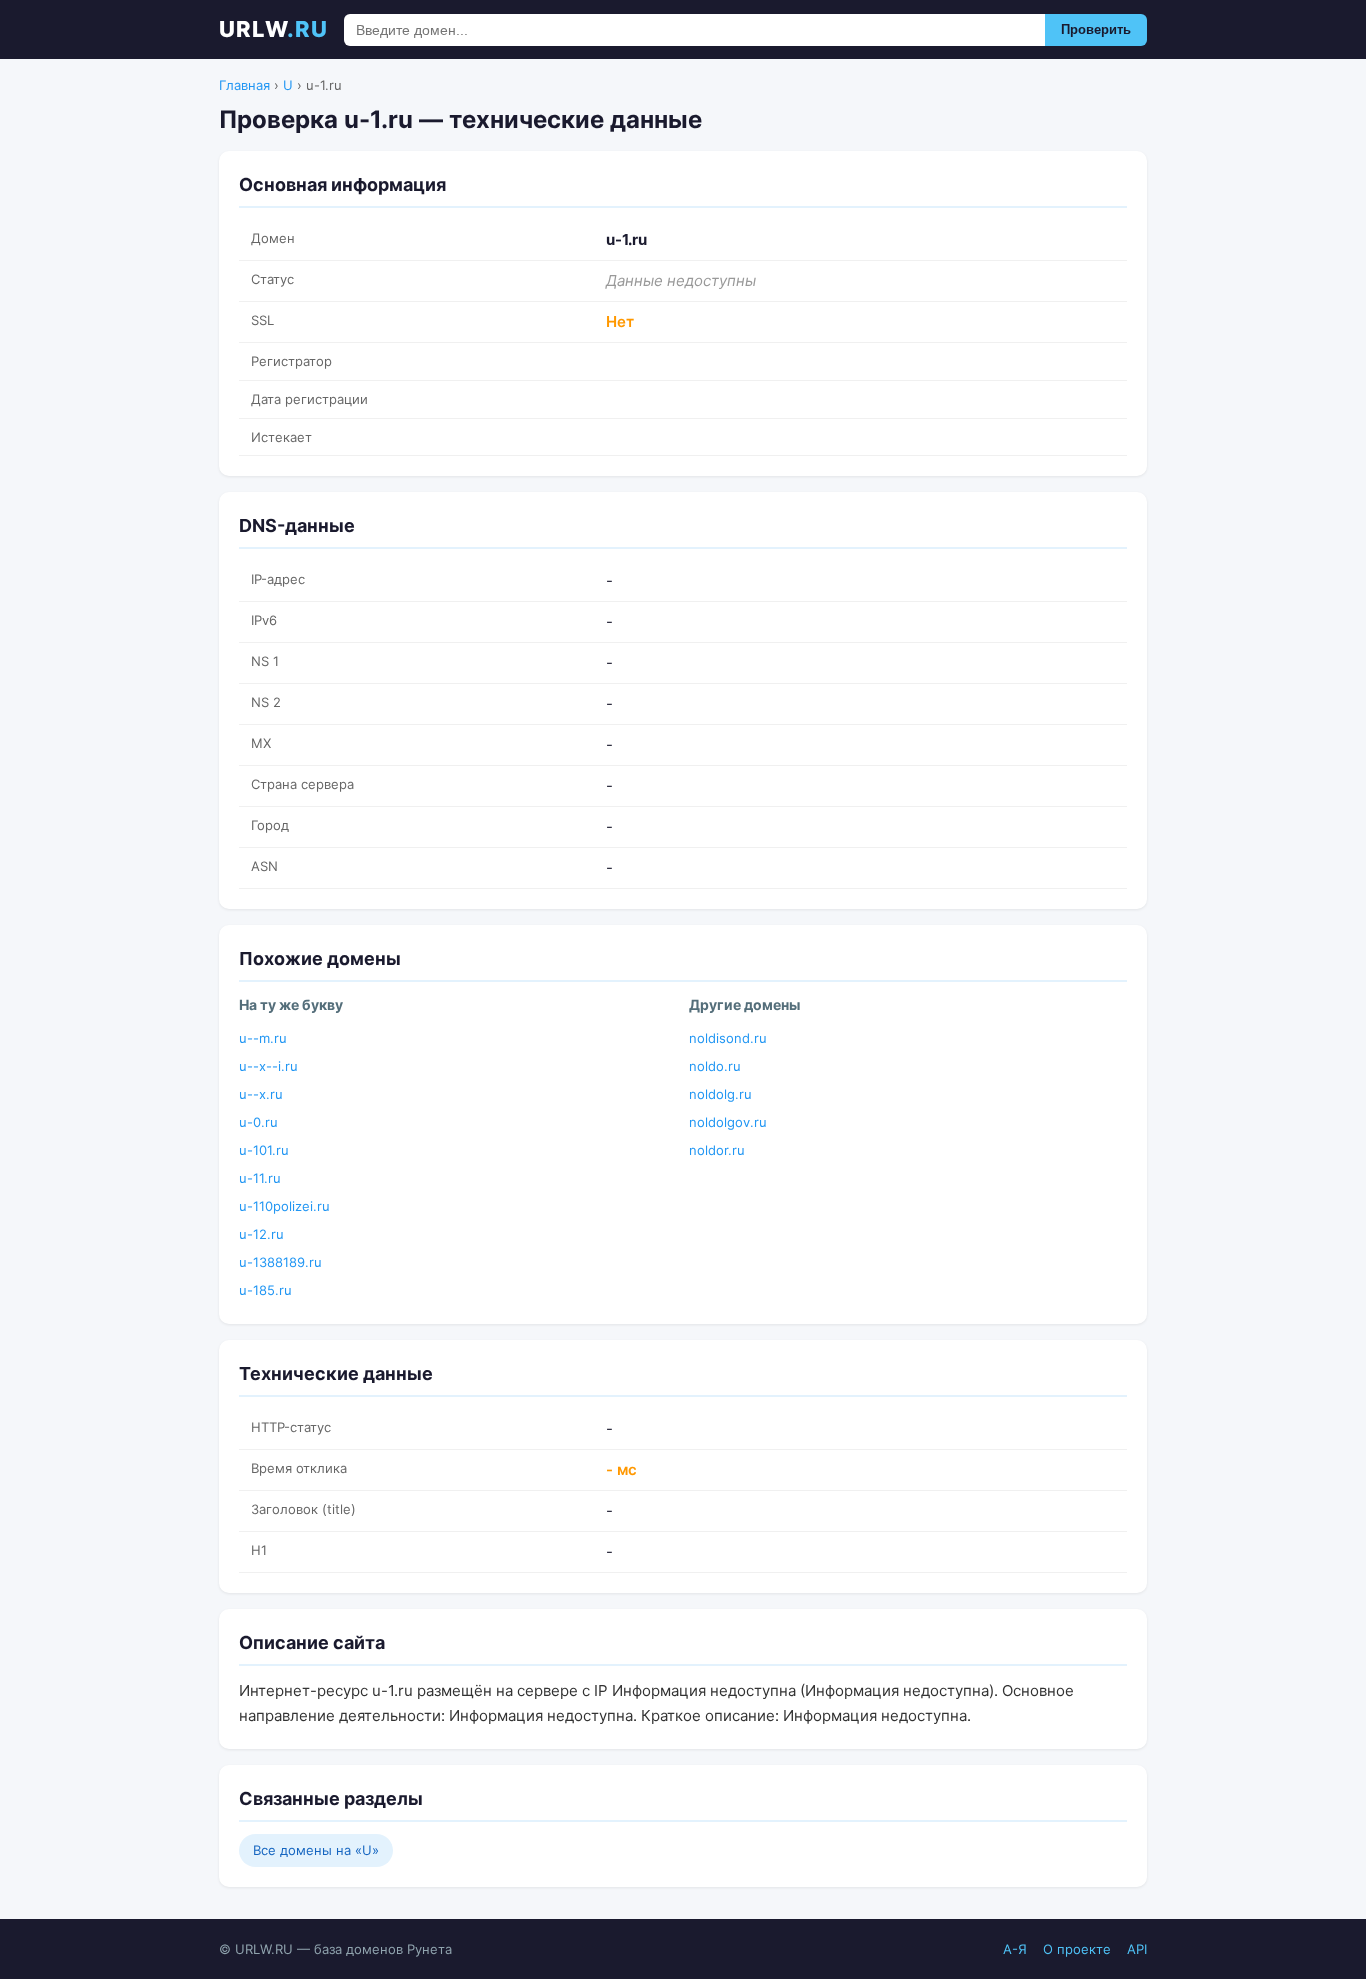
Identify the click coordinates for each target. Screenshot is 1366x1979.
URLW (273, 29)
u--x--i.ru (268, 1066)
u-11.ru (260, 1178)
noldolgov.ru (728, 1122)
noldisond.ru (728, 1038)
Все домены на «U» (316, 1850)
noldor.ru (717, 1150)
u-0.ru (258, 1122)
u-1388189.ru (280, 1262)
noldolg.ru (720, 1094)
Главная (244, 85)
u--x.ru (261, 1094)
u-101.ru (264, 1150)
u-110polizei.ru (284, 1206)
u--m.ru (263, 1038)
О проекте (1077, 1949)
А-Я (1015, 1949)
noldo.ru (715, 1066)
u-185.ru (265, 1290)
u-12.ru (261, 1234)
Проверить (1096, 29)
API (1137, 1949)
